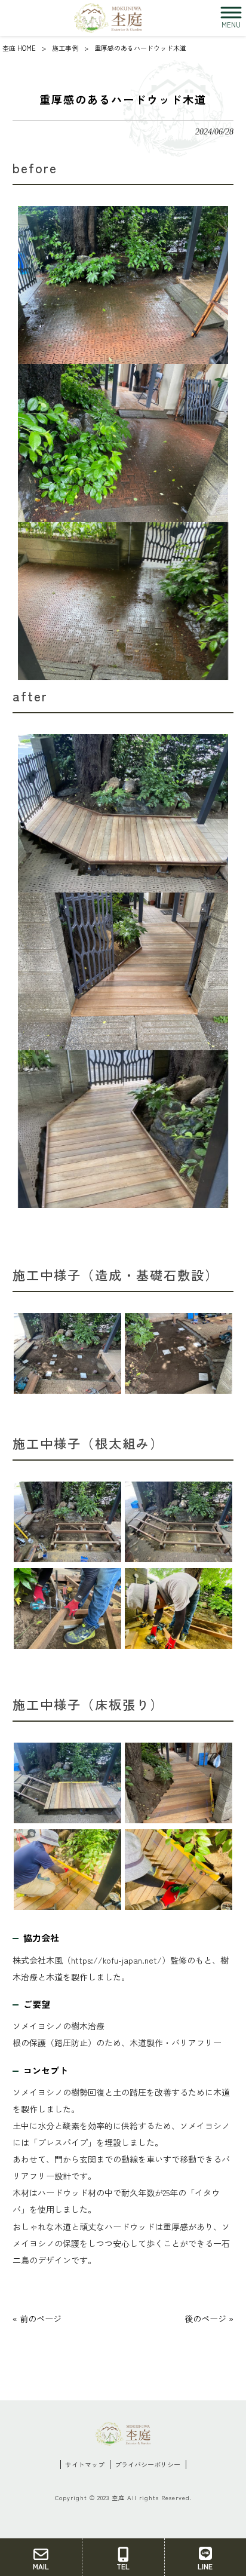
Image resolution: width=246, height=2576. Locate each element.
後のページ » (209, 2319)
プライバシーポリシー (147, 2465)
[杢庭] (108, 18)
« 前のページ (37, 2319)
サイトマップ (85, 2465)
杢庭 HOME (19, 48)
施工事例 (65, 48)
